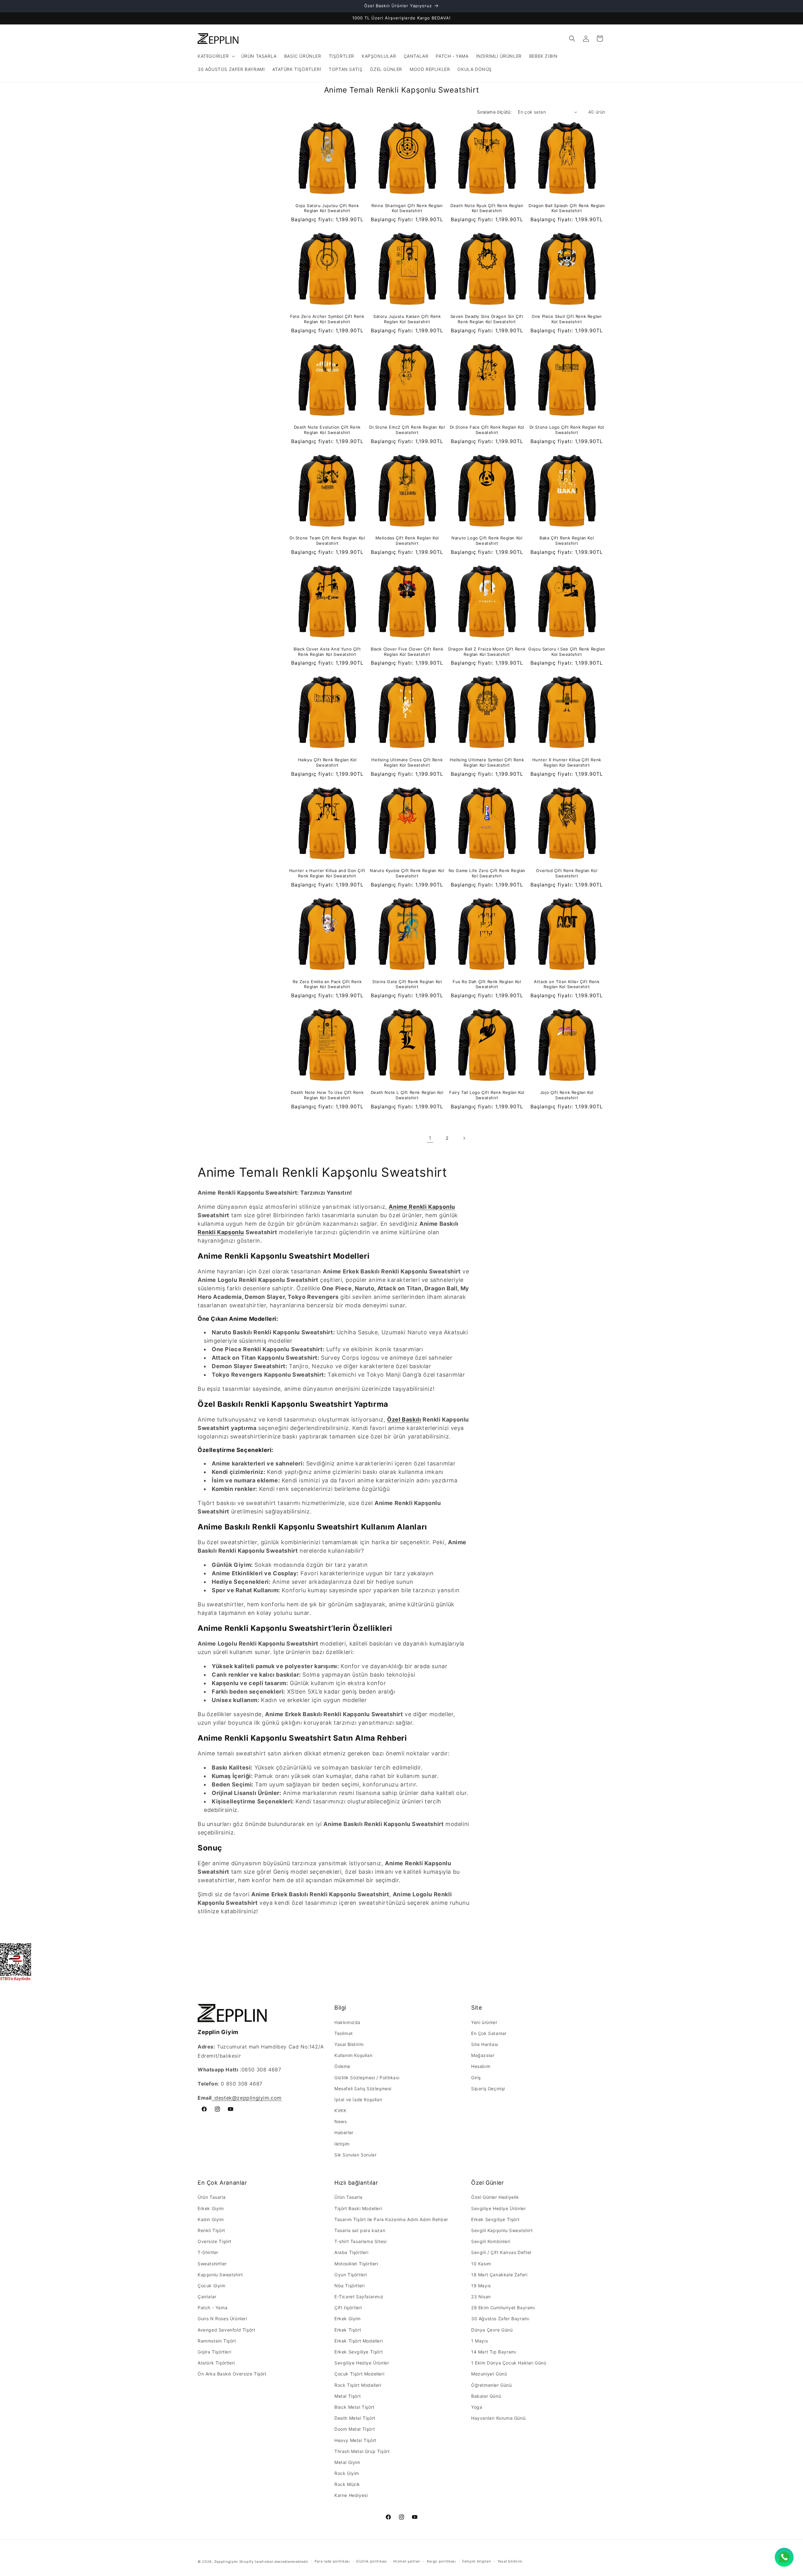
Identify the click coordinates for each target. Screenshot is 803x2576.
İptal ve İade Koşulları (358, 2099)
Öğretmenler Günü (492, 2385)
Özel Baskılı (404, 1419)
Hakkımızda (347, 2022)
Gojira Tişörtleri (214, 2352)
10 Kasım (481, 2264)
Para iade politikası (332, 2561)
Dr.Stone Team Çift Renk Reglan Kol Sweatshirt (327, 541)
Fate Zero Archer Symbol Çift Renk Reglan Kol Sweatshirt (327, 319)
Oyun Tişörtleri (351, 2275)
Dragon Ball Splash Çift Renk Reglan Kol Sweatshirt (567, 208)
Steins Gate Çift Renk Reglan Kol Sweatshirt (407, 984)
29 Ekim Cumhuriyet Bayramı (503, 2308)
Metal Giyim (347, 2462)
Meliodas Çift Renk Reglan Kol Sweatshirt (407, 541)
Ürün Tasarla (212, 2197)
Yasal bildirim (510, 2561)
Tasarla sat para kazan (360, 2230)
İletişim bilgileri (477, 2561)
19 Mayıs (481, 2286)
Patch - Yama (213, 2308)
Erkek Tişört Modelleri (359, 2341)
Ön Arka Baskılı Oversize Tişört (232, 2374)
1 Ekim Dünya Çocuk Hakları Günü (509, 2363)
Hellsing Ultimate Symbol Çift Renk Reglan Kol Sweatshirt (487, 762)
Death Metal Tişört (355, 2418)
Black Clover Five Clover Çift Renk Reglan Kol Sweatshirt (407, 652)
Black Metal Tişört (354, 2407)
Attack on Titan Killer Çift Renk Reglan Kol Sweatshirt (567, 984)
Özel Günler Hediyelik (495, 2197)
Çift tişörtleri (348, 2308)
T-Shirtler (208, 2252)
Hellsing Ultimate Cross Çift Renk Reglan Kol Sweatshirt (407, 762)
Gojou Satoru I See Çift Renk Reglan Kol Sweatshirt (567, 652)
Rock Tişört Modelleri (358, 2385)
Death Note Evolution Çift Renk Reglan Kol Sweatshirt (327, 430)
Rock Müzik (347, 2484)
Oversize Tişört (215, 2241)
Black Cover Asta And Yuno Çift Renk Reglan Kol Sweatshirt (327, 652)
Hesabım (481, 2066)
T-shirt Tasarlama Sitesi (360, 2241)
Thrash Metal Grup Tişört (362, 2451)
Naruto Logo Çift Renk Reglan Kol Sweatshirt (487, 541)
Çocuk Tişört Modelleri (359, 2374)
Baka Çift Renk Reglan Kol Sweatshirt (567, 541)
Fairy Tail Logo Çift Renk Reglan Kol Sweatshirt (487, 1095)
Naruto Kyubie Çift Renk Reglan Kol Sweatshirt (407, 873)
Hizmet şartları (407, 2561)
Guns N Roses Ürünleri (222, 2319)
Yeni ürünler (484, 2022)
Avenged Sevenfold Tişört (226, 2330)
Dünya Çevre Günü (492, 2330)
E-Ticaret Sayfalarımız (359, 2297)
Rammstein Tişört (217, 2341)
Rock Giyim (347, 2473)
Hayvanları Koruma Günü (498, 2418)
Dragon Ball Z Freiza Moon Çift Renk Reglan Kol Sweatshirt (487, 652)
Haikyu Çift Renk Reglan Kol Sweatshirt (327, 762)
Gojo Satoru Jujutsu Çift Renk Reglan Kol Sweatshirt (327, 208)
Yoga (477, 2407)
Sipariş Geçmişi (488, 2089)
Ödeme (342, 2066)
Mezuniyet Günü (489, 2374)
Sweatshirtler (212, 2264)
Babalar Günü (486, 2396)
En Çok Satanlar (489, 2033)
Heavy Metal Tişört (355, 2440)
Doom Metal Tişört (355, 2429)
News (340, 2121)
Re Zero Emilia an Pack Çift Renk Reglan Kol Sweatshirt (327, 984)
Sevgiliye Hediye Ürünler (362, 2363)
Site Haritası (485, 2044)
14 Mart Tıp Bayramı (494, 2352)
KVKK (340, 2110)
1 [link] (430, 1138)
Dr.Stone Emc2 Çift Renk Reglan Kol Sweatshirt (407, 430)
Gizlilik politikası (372, 2561)
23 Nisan (481, 2297)
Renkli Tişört (211, 2230)
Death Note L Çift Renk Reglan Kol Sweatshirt (407, 1095)
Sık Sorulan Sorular (355, 2155)
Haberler (344, 2132)
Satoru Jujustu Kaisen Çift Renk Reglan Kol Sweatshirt (407, 319)
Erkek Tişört (348, 2330)
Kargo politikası (441, 2561)
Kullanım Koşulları (354, 2055)
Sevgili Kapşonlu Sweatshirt (502, 2230)
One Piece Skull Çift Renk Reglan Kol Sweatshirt (567, 319)
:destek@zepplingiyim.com (247, 2098)
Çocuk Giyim (212, 2286)
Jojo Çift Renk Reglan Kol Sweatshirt (567, 1095)
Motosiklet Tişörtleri (356, 2264)
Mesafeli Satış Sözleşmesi (363, 2089)
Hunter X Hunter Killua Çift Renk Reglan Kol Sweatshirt (567, 762)
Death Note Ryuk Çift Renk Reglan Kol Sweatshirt (487, 208)
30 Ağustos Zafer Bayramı (500, 2319)
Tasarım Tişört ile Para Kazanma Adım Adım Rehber (391, 2219)
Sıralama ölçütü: (494, 112)
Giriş (476, 2078)
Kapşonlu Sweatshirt (220, 2275)
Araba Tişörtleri (351, 2252)
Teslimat (344, 2033)
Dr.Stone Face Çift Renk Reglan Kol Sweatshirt (487, 430)
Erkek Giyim (211, 2208)
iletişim (342, 2144)
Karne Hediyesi (351, 2495)
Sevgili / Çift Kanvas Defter (501, 2252)
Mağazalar (483, 2055)
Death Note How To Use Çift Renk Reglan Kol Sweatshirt (327, 1095)
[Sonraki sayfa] (464, 1138)
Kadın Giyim (211, 2219)
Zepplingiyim (226, 2562)
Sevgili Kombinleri (491, 2241)
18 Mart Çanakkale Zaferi (499, 2275)
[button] (216, 56)
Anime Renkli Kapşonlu (422, 1207)
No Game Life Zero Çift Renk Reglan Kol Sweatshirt (487, 873)
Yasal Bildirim (349, 2044)
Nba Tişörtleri (349, 2286)
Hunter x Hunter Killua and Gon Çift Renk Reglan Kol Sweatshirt (327, 873)
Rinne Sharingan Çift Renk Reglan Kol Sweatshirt (407, 208)
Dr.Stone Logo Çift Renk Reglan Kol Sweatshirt (567, 430)
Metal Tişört (348, 2396)
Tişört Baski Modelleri (358, 2208)
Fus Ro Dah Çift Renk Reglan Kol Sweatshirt (487, 984)
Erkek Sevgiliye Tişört (359, 2352)
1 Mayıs (479, 2341)
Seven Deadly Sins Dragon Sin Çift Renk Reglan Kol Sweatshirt (487, 319)
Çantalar (207, 2297)
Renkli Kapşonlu (221, 1232)
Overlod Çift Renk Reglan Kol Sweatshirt (567, 873)
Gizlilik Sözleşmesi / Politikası (367, 2078)
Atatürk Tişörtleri (216, 2363)
